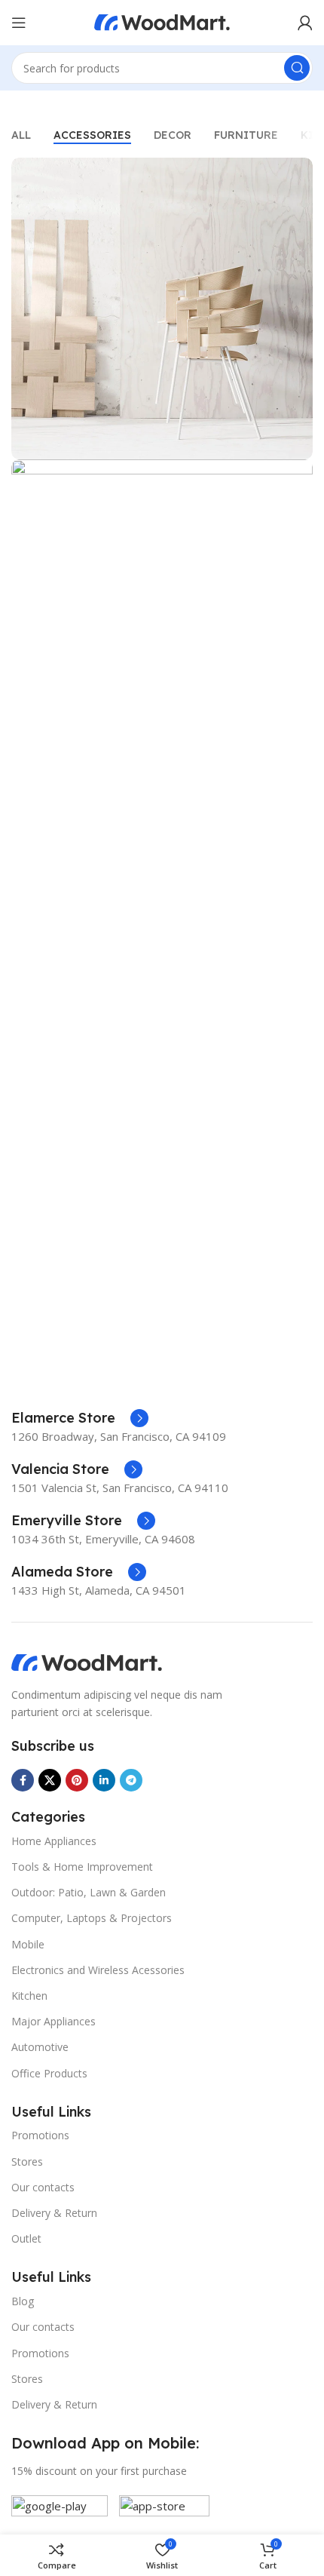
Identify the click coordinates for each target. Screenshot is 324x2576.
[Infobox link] (80, 1418)
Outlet (26, 2238)
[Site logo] (162, 21)
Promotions (40, 2135)
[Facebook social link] (23, 1780)
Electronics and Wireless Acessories (98, 1970)
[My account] (305, 23)
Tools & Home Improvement (82, 1867)
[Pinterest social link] (77, 1780)
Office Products (49, 2073)
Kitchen (29, 1996)
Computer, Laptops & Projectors (92, 1918)
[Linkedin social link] (104, 1780)
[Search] (297, 68)
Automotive (40, 2047)
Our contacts (43, 2187)
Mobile (28, 1944)
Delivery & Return (54, 2213)
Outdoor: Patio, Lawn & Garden (89, 1892)
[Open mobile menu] (19, 23)
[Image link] (87, 1662)
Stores (27, 2162)
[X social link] (50, 1780)
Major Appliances (53, 2021)
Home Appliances (54, 1841)
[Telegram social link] (131, 1780)
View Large (300, 171)
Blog (23, 2301)
